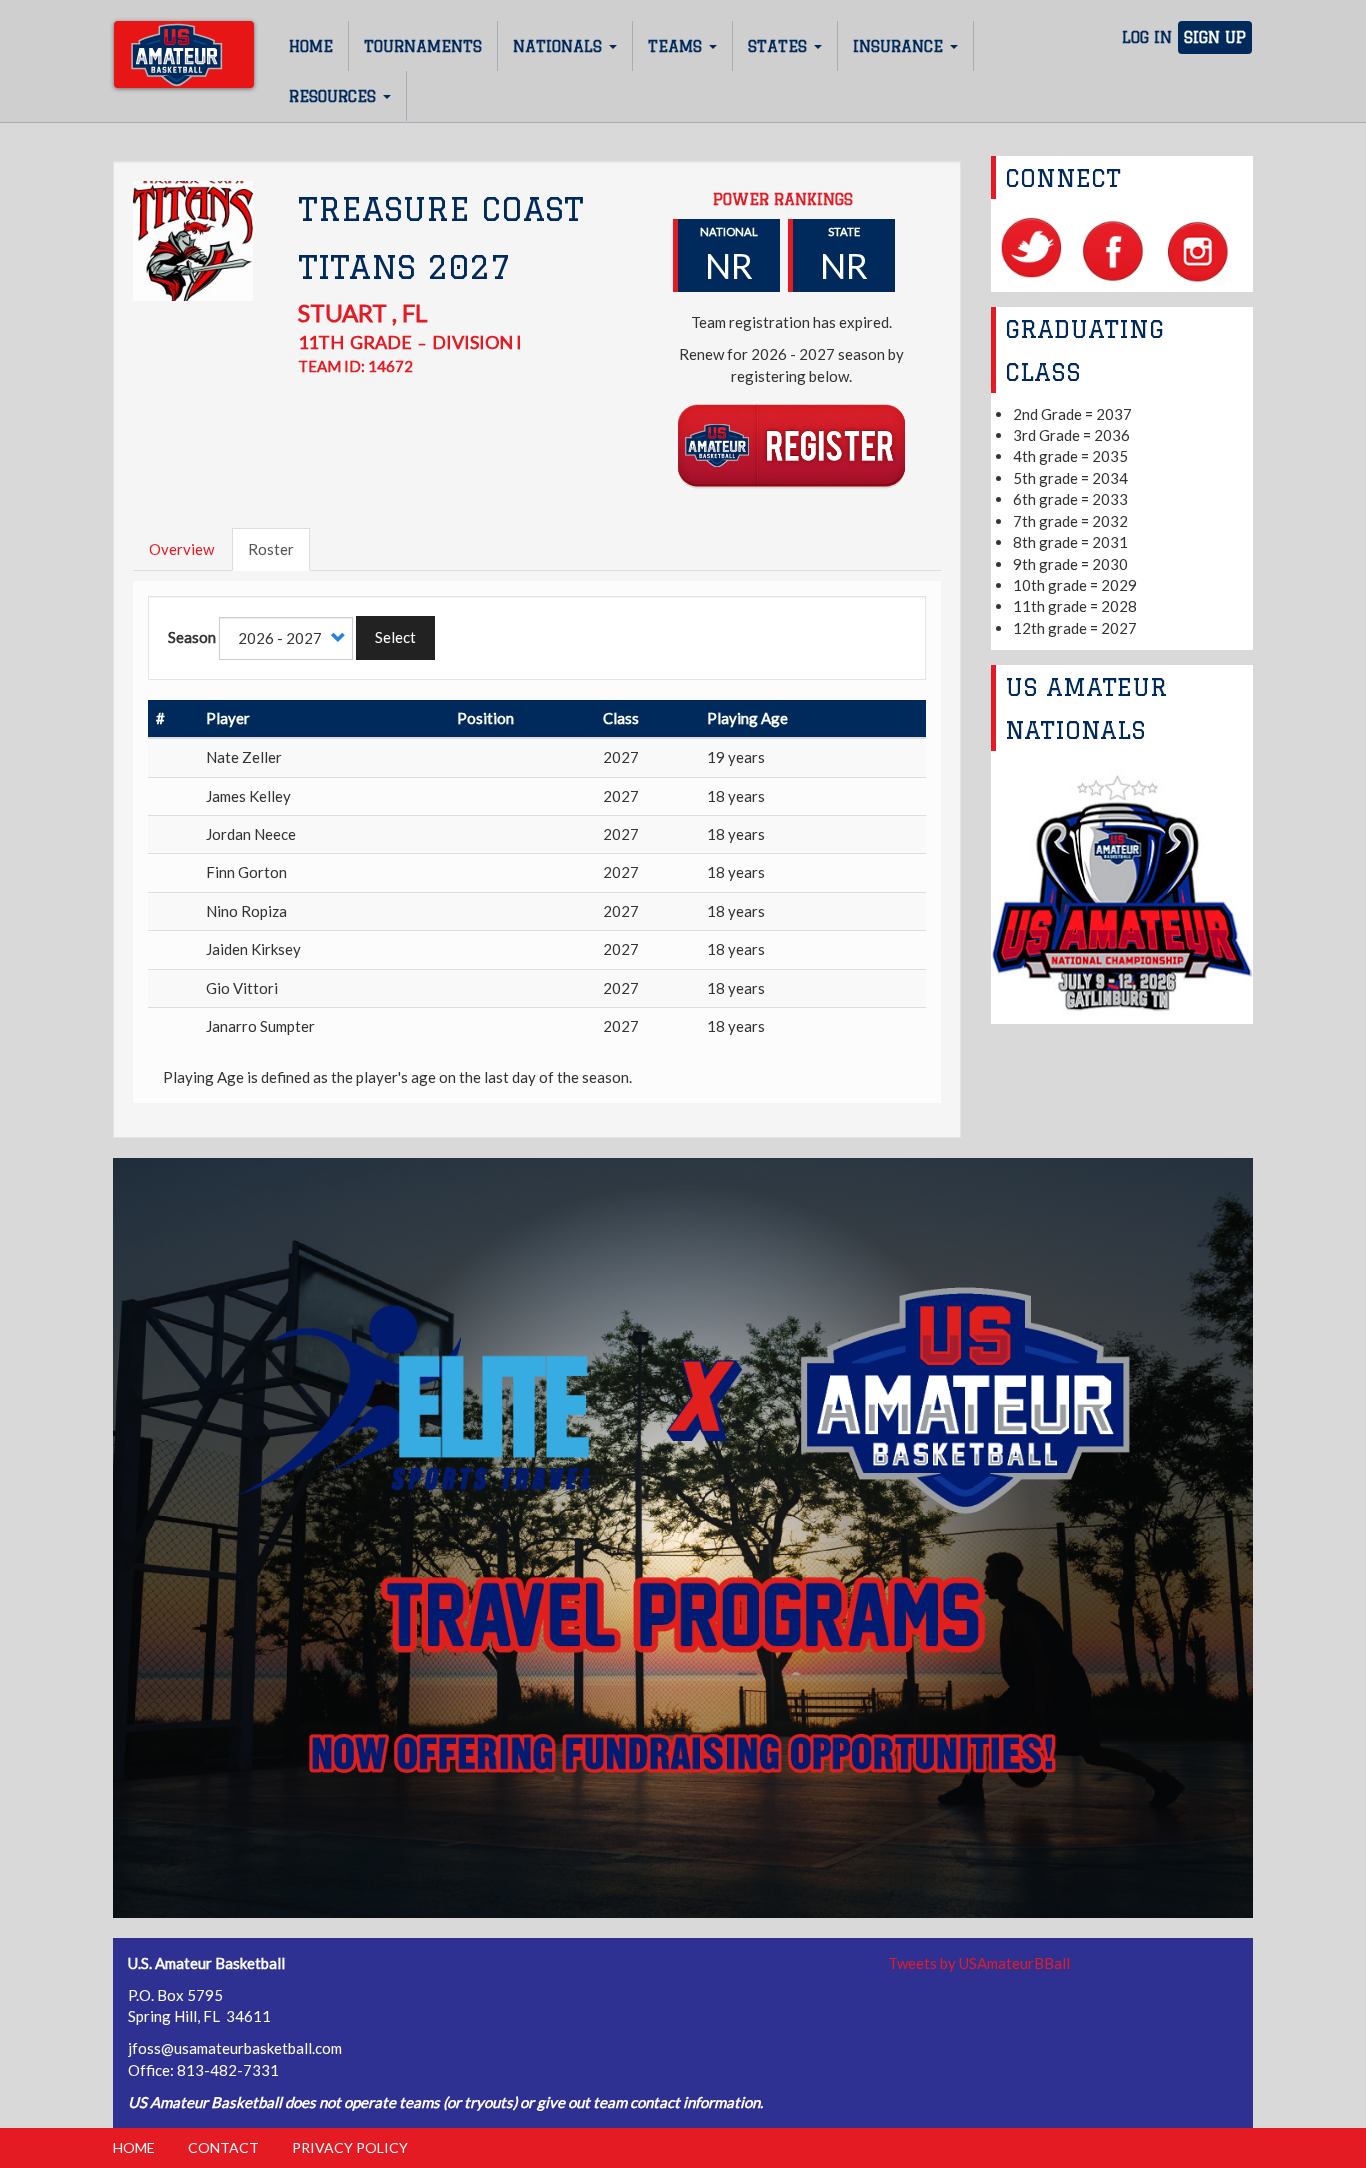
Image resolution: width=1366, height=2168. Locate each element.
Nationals (560, 46)
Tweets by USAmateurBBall (979, 1963)
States (780, 46)
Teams (677, 46)
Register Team (791, 444)
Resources (335, 96)
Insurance (900, 46)
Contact (223, 2147)
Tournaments (423, 46)
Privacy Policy (350, 2147)
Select (395, 637)
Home (311, 46)
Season (192, 637)
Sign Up (1215, 37)
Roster (271, 549)
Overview (181, 549)
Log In (1147, 37)
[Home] (184, 54)
